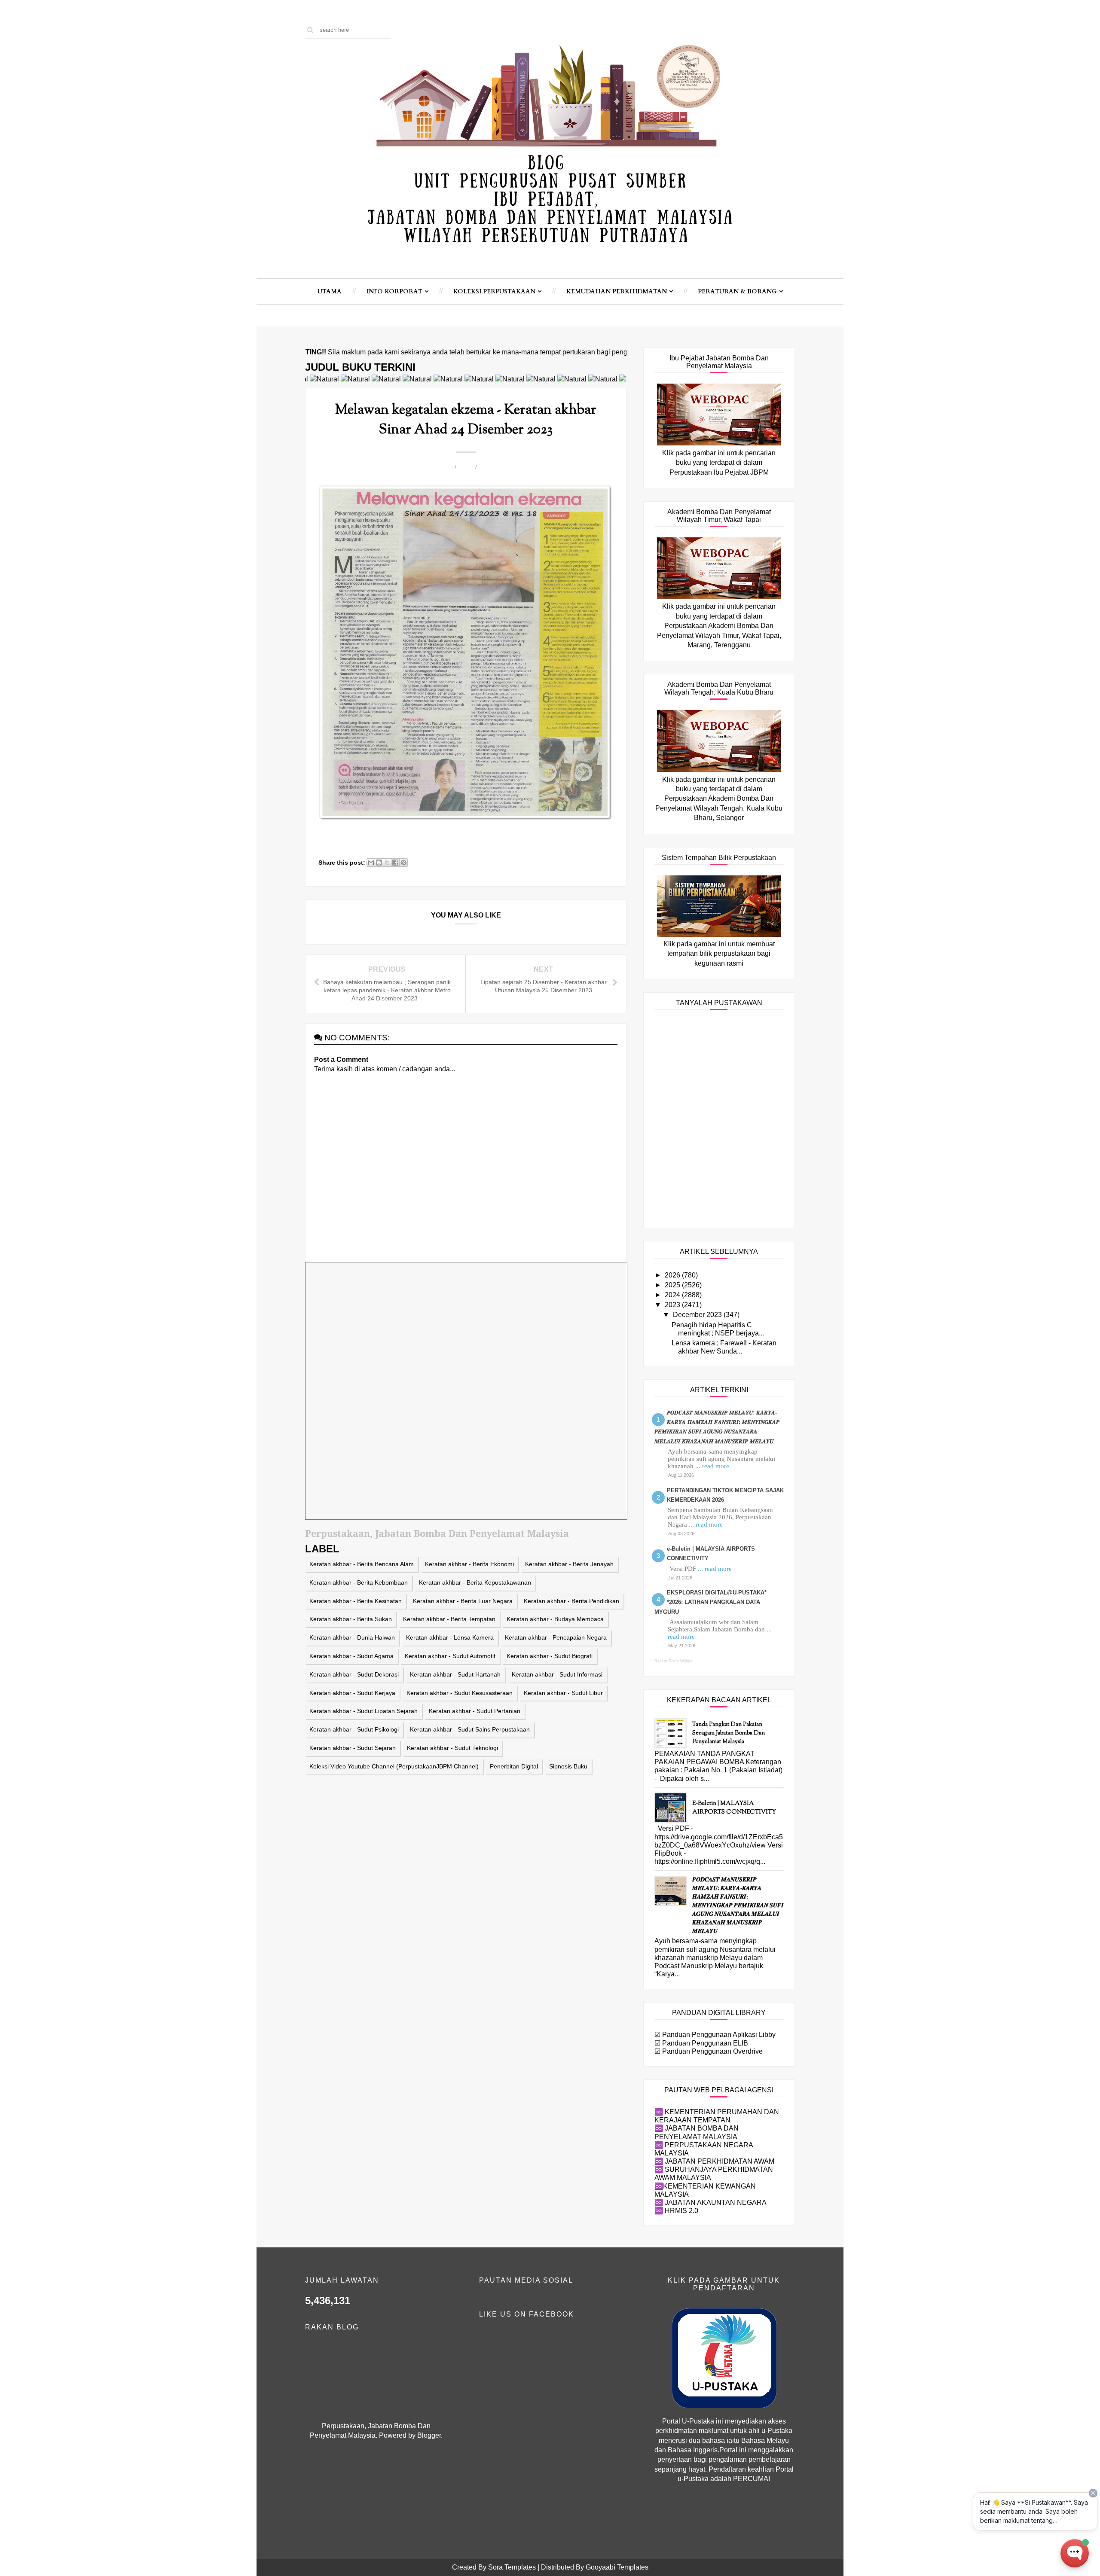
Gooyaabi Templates (617, 2567)
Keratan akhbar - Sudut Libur (563, 1693)
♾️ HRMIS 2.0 (676, 2211)
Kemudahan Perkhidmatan (617, 291)
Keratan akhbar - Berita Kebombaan (359, 1582)
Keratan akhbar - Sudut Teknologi (452, 1748)
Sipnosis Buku (568, 1766)
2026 (673, 1275)
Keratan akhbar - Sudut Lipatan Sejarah (364, 1711)
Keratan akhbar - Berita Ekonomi (469, 1564)
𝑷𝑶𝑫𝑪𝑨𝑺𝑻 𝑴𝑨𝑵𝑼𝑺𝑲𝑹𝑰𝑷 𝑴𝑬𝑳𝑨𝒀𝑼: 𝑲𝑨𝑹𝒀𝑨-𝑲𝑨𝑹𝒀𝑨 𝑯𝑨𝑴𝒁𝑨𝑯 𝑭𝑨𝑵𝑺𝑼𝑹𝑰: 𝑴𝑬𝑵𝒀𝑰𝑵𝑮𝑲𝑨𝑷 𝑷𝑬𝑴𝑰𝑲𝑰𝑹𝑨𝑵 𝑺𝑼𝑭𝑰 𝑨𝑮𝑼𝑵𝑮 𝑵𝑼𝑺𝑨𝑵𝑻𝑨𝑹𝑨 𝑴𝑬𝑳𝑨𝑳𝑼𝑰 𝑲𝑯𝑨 (738, 1906)
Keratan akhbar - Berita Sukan (351, 1619)
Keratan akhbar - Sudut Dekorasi (354, 1674)
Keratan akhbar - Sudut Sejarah (353, 1748)
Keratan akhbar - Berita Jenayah (569, 1564)
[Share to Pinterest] (403, 863)
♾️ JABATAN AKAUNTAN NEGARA (710, 2203)
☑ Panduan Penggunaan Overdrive (709, 2051)
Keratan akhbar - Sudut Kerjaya (352, 1693)
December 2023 (698, 1315)
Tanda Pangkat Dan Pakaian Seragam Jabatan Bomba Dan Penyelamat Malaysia (729, 1733)
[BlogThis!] (379, 863)
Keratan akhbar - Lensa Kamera (450, 1637)
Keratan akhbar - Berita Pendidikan (571, 1601)
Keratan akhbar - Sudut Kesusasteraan (460, 1693)
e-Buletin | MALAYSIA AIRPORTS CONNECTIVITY (734, 1808)
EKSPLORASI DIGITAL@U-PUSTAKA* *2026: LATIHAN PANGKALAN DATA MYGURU (710, 1602)
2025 (673, 1285)
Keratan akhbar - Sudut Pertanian (475, 1711)
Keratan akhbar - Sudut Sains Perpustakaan (470, 1729)
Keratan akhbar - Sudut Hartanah (455, 1674)
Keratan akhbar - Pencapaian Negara (556, 1637)
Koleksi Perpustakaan (494, 291)
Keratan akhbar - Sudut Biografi (550, 1656)
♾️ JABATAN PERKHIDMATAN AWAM (714, 2161)
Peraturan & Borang (737, 291)
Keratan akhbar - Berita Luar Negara (463, 1601)
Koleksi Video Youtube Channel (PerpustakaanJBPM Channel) (394, 1766)
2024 (673, 1295)
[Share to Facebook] (395, 863)
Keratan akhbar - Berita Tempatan (449, 1619)
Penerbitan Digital (514, 1766)
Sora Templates (512, 2567)
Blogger (429, 2435)
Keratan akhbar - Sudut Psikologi (354, 1729)
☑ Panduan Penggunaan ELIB (701, 2043)
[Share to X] (387, 863)
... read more (712, 1466)
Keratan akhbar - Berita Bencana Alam (362, 1564)
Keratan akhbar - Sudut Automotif (450, 1656)
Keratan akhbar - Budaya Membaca (555, 1619)
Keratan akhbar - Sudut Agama (351, 1656)
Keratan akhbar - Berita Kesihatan (356, 1601)
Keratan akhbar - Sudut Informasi (557, 1674)
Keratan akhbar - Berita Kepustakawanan (475, 1582)
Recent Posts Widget (674, 1661)
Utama (330, 291)
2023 (673, 1305)
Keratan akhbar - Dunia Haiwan (352, 1637)
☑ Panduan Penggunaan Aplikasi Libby (715, 2035)
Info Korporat (394, 291)
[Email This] (371, 863)
